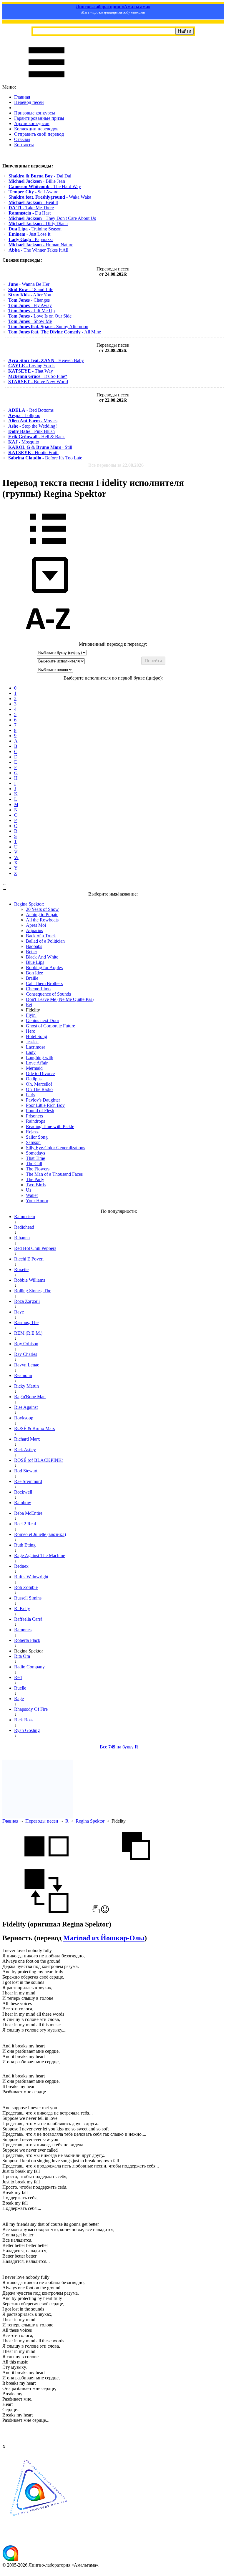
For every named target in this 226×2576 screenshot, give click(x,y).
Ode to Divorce (40, 1073)
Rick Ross (24, 1720)
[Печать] (96, 1912)
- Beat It (33, 202)
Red (18, 1677)
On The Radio (39, 1089)
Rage (19, 1699)
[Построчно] (136, 1866)
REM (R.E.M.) (28, 1333)
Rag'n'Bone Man (30, 1397)
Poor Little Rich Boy (45, 1105)
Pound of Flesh (40, 1111)
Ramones (23, 1630)
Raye (19, 1312)
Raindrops (35, 1121)
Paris (30, 1095)
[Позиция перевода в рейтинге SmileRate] (105, 1912)
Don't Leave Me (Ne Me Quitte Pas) (60, 999)
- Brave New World (38, 382)
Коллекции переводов (36, 129)
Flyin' (31, 1015)
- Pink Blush (31, 431)
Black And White (42, 957)
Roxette (21, 1269)
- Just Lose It (29, 234)
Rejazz (32, 1132)
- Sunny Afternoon (48, 327)
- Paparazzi (31, 239)
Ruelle (20, 1688)
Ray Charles (26, 1354)
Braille (32, 978)
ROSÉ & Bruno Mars (34, 1428)
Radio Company (29, 1667)
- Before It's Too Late (45, 458)
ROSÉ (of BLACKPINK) (39, 1460)
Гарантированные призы (39, 118)
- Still (40, 447)
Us (29, 1190)
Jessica (32, 1042)
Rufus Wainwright (31, 1577)
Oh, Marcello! (39, 1084)
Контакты (24, 145)
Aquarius (34, 930)
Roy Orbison (26, 1344)
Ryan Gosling (27, 1730)
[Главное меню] (46, 82)
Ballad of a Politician (45, 941)
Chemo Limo (38, 989)
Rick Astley (25, 1450)
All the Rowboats (42, 920)
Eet (29, 1005)
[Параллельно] (46, 1866)
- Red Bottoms (31, 410)
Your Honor (37, 1201)
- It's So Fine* (38, 376)
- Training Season (35, 229)
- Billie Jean (37, 181)
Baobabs (34, 946)
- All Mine (55, 332)
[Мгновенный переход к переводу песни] (48, 593)
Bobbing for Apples (44, 968)
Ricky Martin (26, 1386)
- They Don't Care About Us (52, 218)
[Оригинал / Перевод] (46, 1912)
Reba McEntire (28, 1513)
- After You (30, 295)
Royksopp (24, 1418)
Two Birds (36, 1185)
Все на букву (119, 1747)
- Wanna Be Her (29, 284)
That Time (35, 1158)
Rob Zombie (26, 1587)
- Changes (29, 300)
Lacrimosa (36, 1047)
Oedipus (34, 1079)
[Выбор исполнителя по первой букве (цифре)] (48, 639)
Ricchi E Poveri (29, 1259)
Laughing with (40, 1058)
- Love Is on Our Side (40, 316)
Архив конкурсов (32, 123)
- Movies (33, 421)
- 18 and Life (31, 289)
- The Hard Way (45, 186)
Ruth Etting (25, 1545)
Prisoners (34, 1116)
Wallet (32, 1195)
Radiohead (24, 1227)
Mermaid (34, 1068)
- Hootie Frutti (33, 452)
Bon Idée (34, 973)
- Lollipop (24, 415)
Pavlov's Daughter (43, 1100)
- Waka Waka (50, 197)
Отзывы (22, 139)
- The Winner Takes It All (38, 250)
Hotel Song (36, 1036)
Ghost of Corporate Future (50, 1026)
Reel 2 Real (25, 1524)
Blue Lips (35, 962)
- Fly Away (30, 305)
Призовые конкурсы (35, 113)
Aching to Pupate (42, 915)
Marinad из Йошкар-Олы (104, 1938)
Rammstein (25, 1216)
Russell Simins (28, 1598)
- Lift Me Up (31, 311)
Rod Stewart (26, 1471)
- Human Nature (41, 245)
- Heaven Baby (46, 360)
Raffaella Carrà (28, 1619)
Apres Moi (36, 925)
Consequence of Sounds (48, 994)
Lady (31, 1052)
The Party (35, 1179)
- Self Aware (33, 192)
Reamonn (23, 1375)
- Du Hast (30, 213)
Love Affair (37, 1063)
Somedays (35, 1153)
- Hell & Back (36, 437)
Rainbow (23, 1503)
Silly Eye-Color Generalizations (55, 1148)
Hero (31, 1031)
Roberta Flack (27, 1640)
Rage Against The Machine (40, 1556)
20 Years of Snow (42, 909)
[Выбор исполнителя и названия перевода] (48, 548)
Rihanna (22, 1238)
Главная (22, 97)
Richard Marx (27, 1439)
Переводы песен (42, 1821)
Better (31, 952)
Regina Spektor (90, 1821)
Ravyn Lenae (27, 1365)
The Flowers (38, 1169)
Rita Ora (22, 1656)
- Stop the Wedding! (33, 426)
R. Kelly (22, 1608)
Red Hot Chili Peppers (35, 1248)
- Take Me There (31, 208)
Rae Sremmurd (28, 1481)
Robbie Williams (30, 1280)
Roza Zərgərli (27, 1301)
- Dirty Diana (38, 224)
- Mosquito (24, 442)
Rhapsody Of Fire (31, 1709)
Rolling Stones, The (33, 1291)
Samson (33, 1142)
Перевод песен (29, 102)
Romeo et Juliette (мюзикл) (40, 1534)
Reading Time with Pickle (50, 1126)
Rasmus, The (26, 1322)
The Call (34, 1164)
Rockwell (23, 1492)
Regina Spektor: (29, 904)
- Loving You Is (32, 366)
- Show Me (30, 321)
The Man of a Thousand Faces (54, 1174)
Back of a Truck (41, 936)
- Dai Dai (40, 176)
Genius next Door (43, 1020)
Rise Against (26, 1407)
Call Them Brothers (44, 983)
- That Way (31, 371)
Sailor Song (37, 1137)
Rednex (21, 1566)
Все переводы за (116, 465)
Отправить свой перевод (39, 134)
